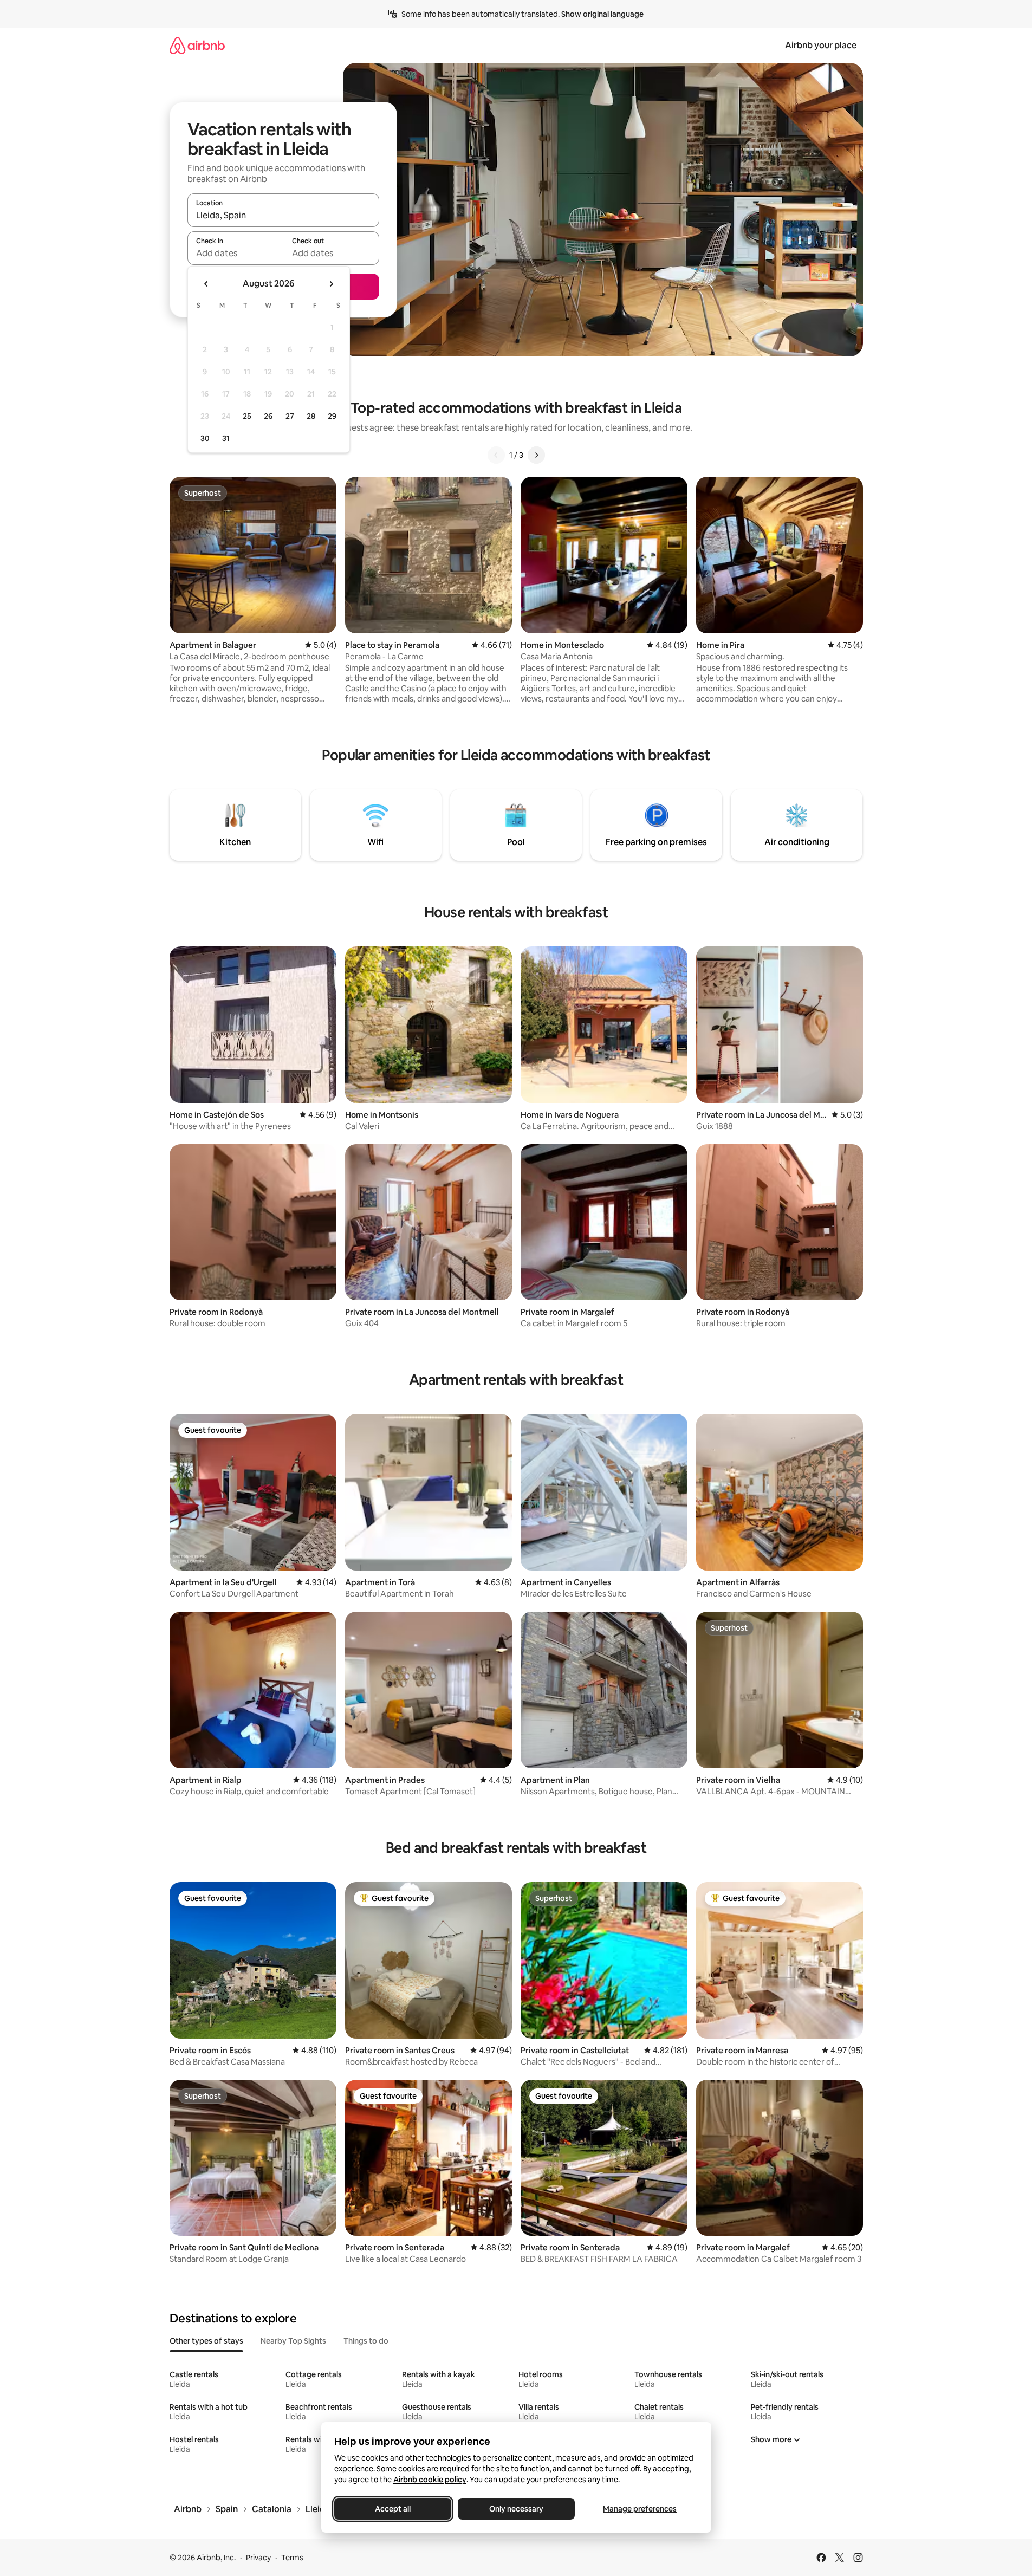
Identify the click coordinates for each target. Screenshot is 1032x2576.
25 (247, 416)
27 (290, 416)
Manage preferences (640, 2509)
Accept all (393, 2509)
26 (268, 416)
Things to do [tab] (366, 2341)
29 (332, 416)
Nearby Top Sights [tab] (293, 2341)
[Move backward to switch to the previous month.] (206, 284)
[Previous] (496, 455)
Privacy (258, 2558)
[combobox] (283, 215)
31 (226, 438)
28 (311, 416)
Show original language (602, 14)
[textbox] (235, 253)
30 (205, 438)
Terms (292, 2558)
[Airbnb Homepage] (197, 45)
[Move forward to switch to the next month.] (331, 284)
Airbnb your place (821, 45)
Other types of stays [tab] (206, 2341)
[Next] (536, 455)
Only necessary (516, 2509)
